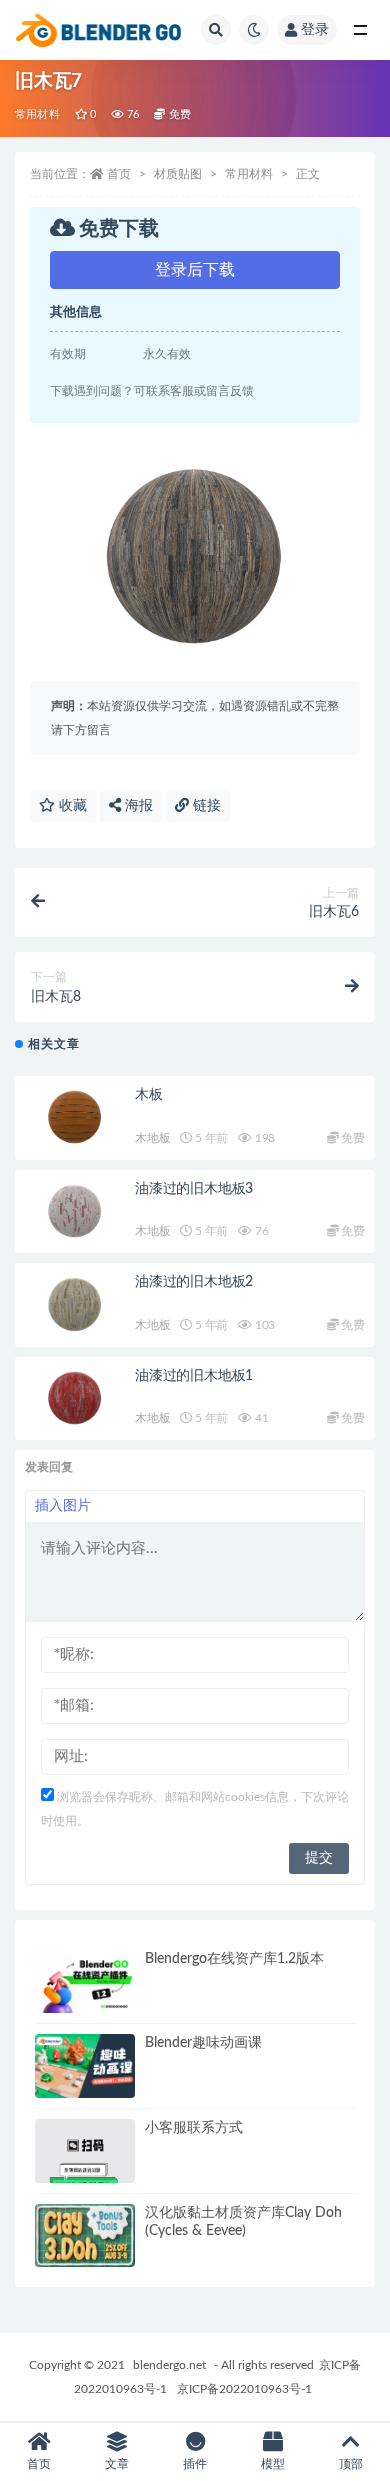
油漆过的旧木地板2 (194, 1282)
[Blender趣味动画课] (85, 2066)
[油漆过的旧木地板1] (75, 1399)
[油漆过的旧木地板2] (75, 1305)
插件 (195, 2464)
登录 (315, 30)
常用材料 (37, 114)
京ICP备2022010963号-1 (244, 2389)
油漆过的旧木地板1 (194, 1376)
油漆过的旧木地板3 (194, 1189)
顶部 (351, 2464)
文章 (117, 2464)
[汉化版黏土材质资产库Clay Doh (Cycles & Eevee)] (85, 2236)
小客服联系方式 (194, 2128)
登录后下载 (195, 270)
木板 (149, 1095)
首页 (119, 174)
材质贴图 (178, 174)
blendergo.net (169, 2365)
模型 (273, 2464)
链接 (205, 806)
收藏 (71, 806)
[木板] (75, 1118)
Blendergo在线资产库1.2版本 (234, 1959)
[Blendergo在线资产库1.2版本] (85, 1982)
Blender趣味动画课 (203, 2043)
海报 (137, 806)
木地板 (152, 1138)
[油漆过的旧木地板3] (75, 1212)
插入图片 (63, 1506)
